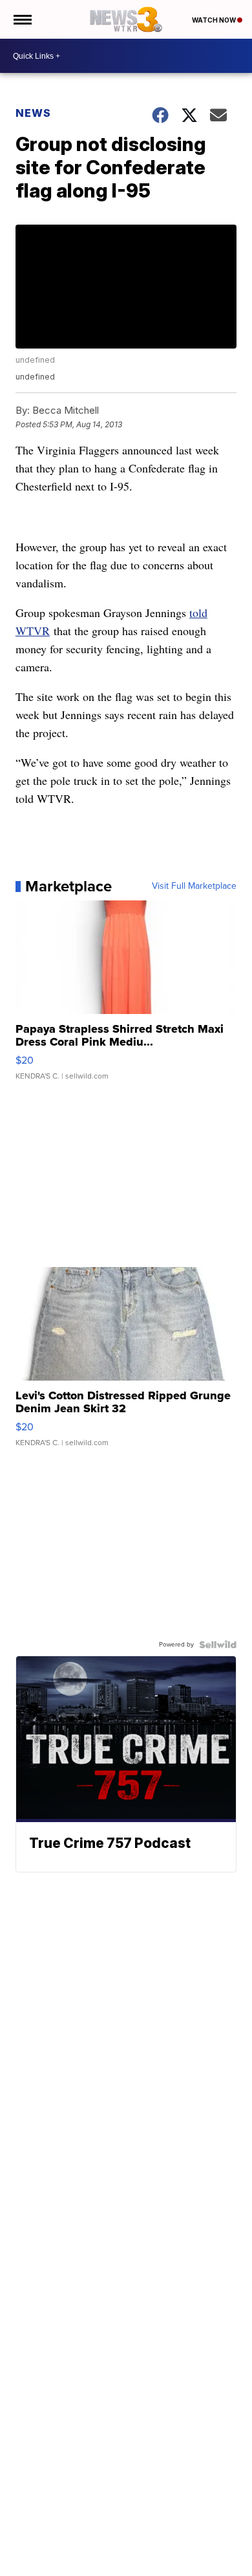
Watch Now (215, 20)
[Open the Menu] (22, 19)
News (33, 113)
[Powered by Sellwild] (218, 1645)
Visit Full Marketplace (194, 886)
